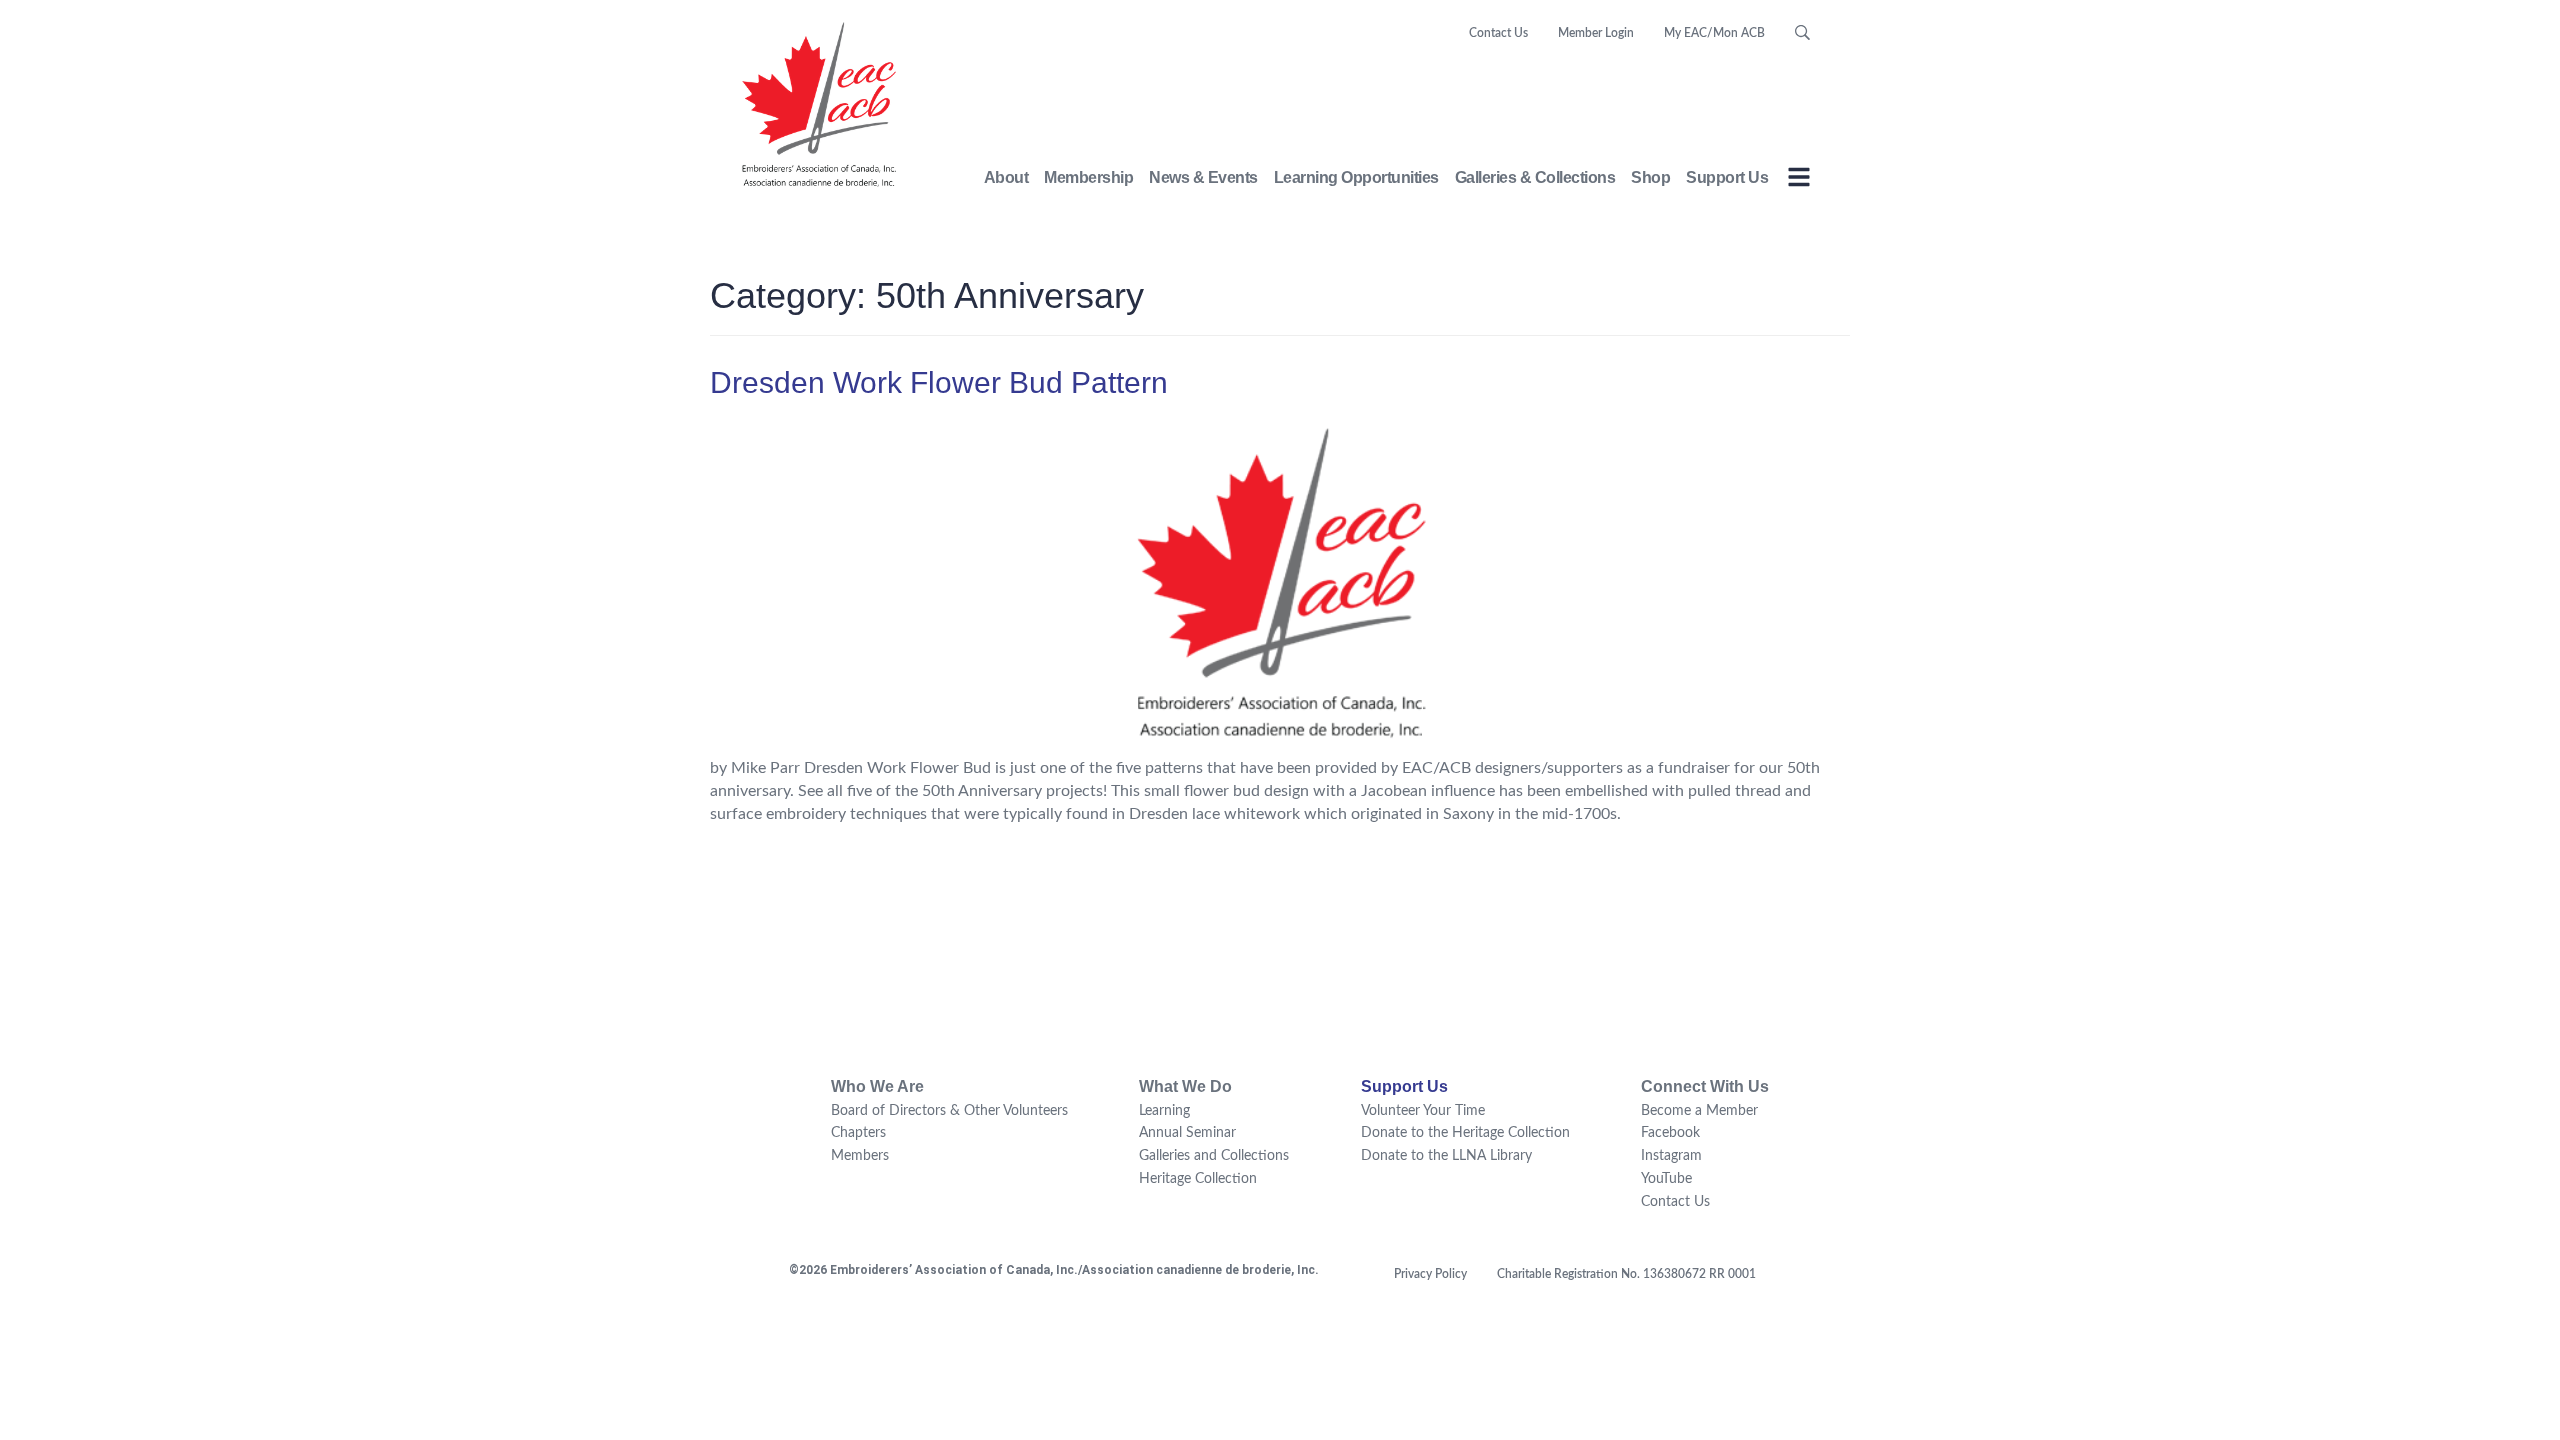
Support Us (1727, 177)
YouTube (1666, 1179)
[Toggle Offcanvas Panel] (1799, 180)
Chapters (858, 1133)
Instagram (1671, 1156)
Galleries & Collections (1535, 177)
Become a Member (1699, 1111)
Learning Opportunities (1356, 177)
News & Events (1203, 177)
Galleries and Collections (1214, 1156)
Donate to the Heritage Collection (1465, 1133)
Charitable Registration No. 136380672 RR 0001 (1626, 1274)
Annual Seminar (1187, 1133)
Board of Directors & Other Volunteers (949, 1111)
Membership (1088, 177)
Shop (1650, 177)
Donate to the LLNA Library (1446, 1156)
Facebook (1670, 1133)
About (1006, 177)
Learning (1164, 1111)
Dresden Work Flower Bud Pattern (939, 382)
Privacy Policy (1430, 1274)
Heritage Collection (1198, 1179)
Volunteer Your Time (1423, 1111)
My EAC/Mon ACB (1714, 33)
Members (860, 1156)
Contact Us (1498, 33)
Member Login (1596, 33)
